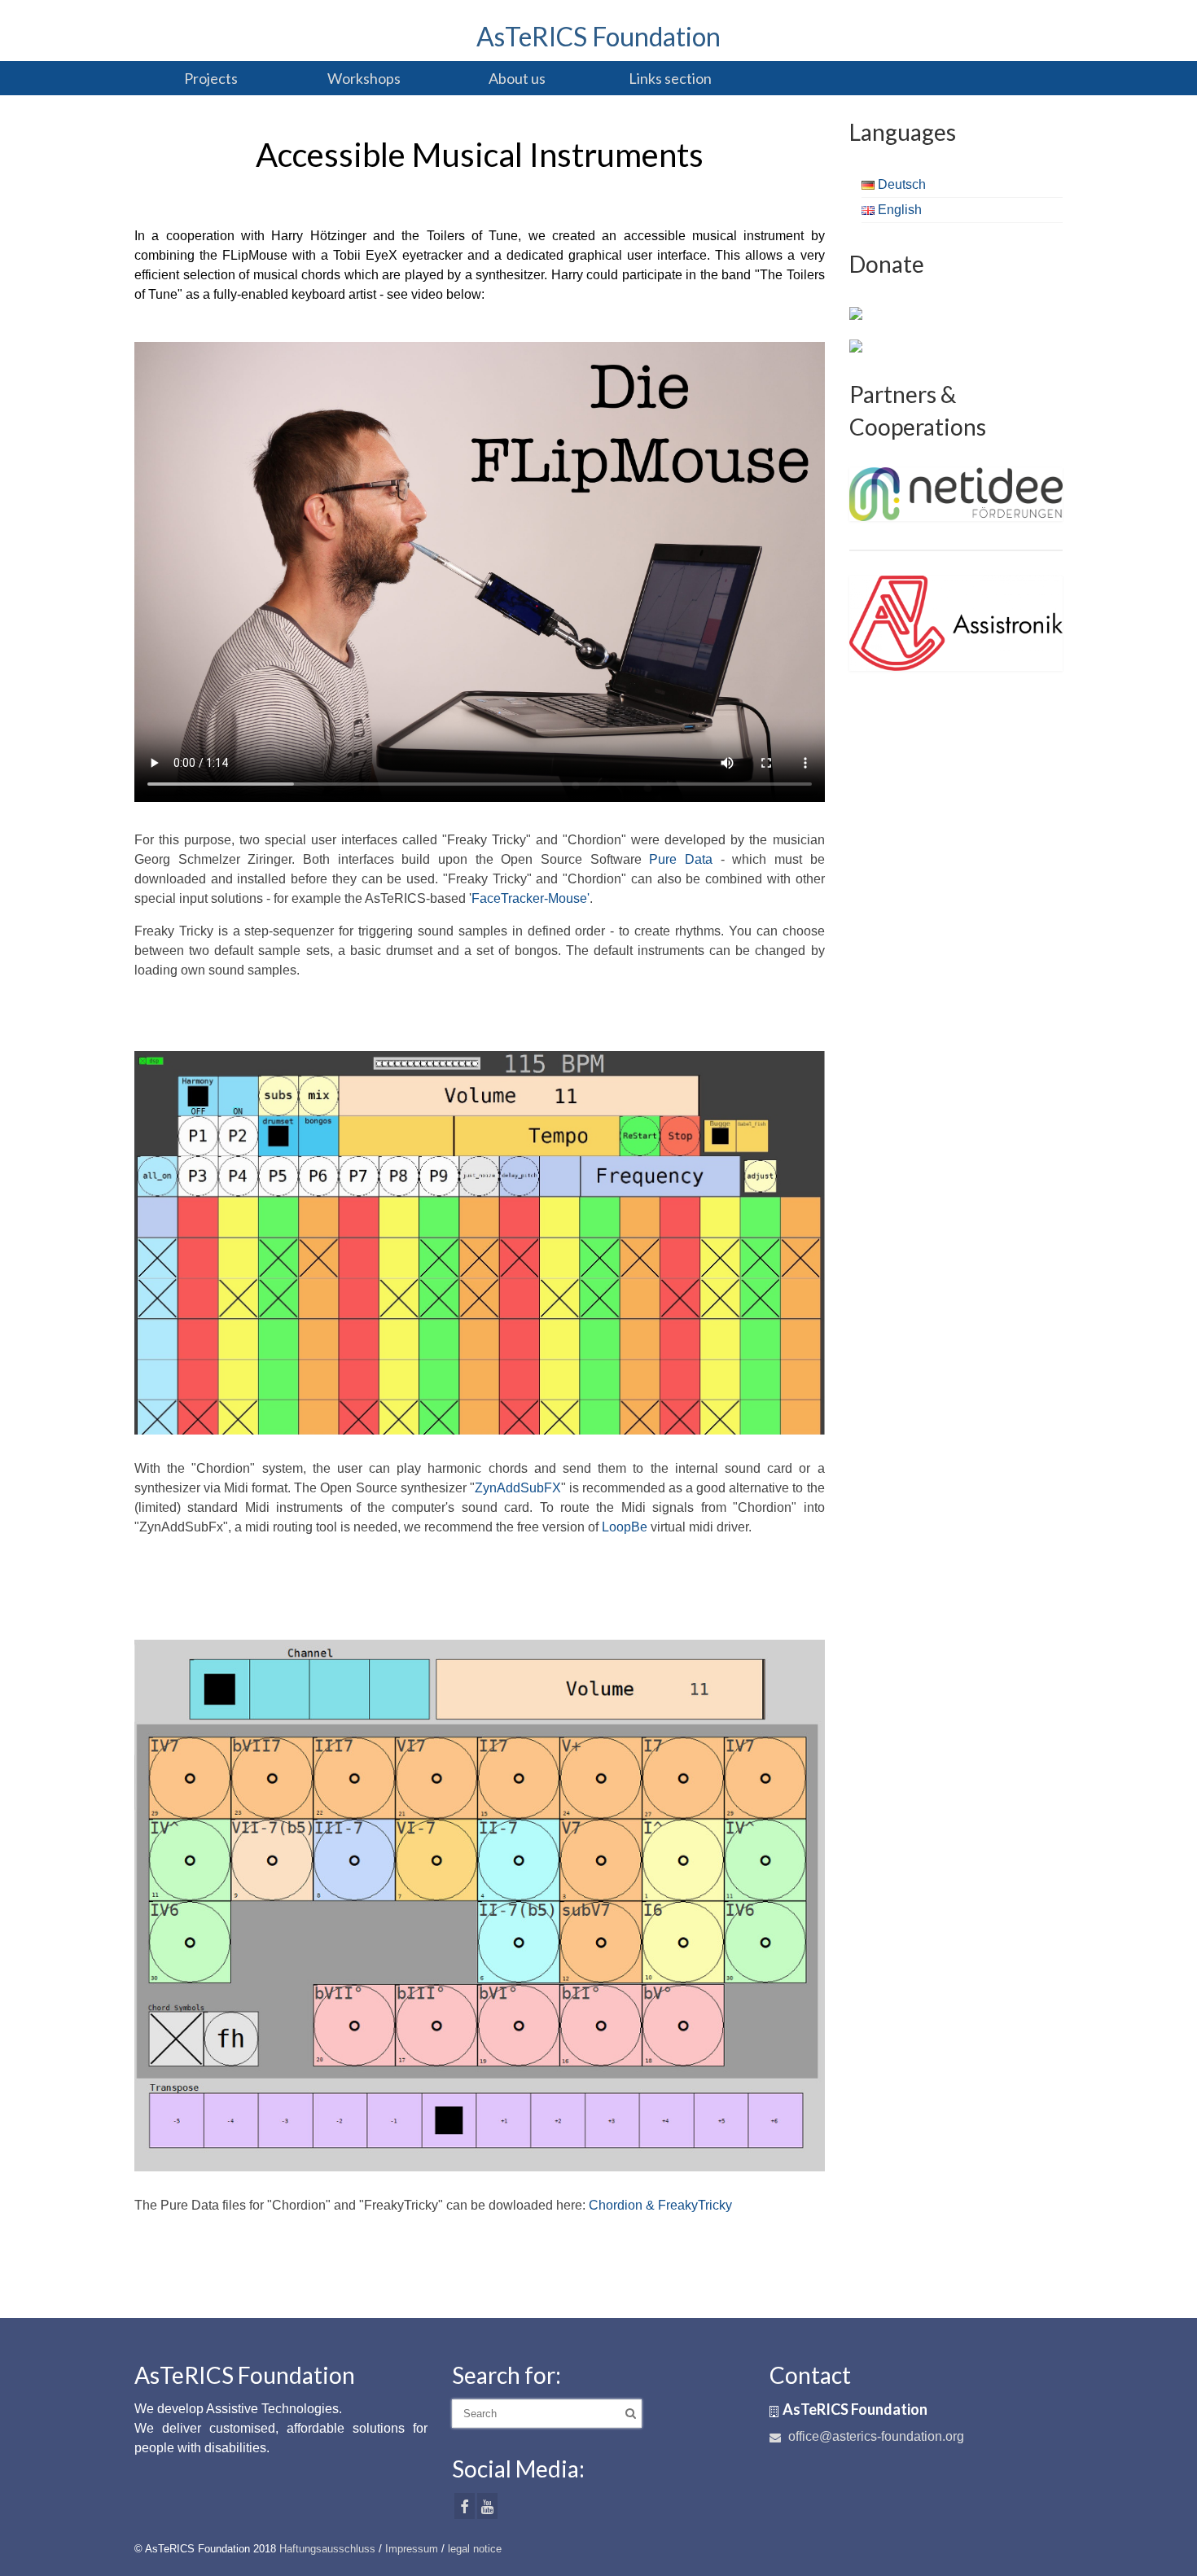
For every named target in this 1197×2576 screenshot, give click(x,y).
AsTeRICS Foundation (598, 36)
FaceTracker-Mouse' (531, 898)
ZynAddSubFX (518, 1488)
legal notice (475, 2549)
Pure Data (681, 859)
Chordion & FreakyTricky (660, 2205)
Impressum (412, 2549)
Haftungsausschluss (327, 2549)
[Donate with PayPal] (856, 313)
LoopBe (625, 1527)
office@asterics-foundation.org (875, 2436)
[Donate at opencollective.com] (856, 345)
